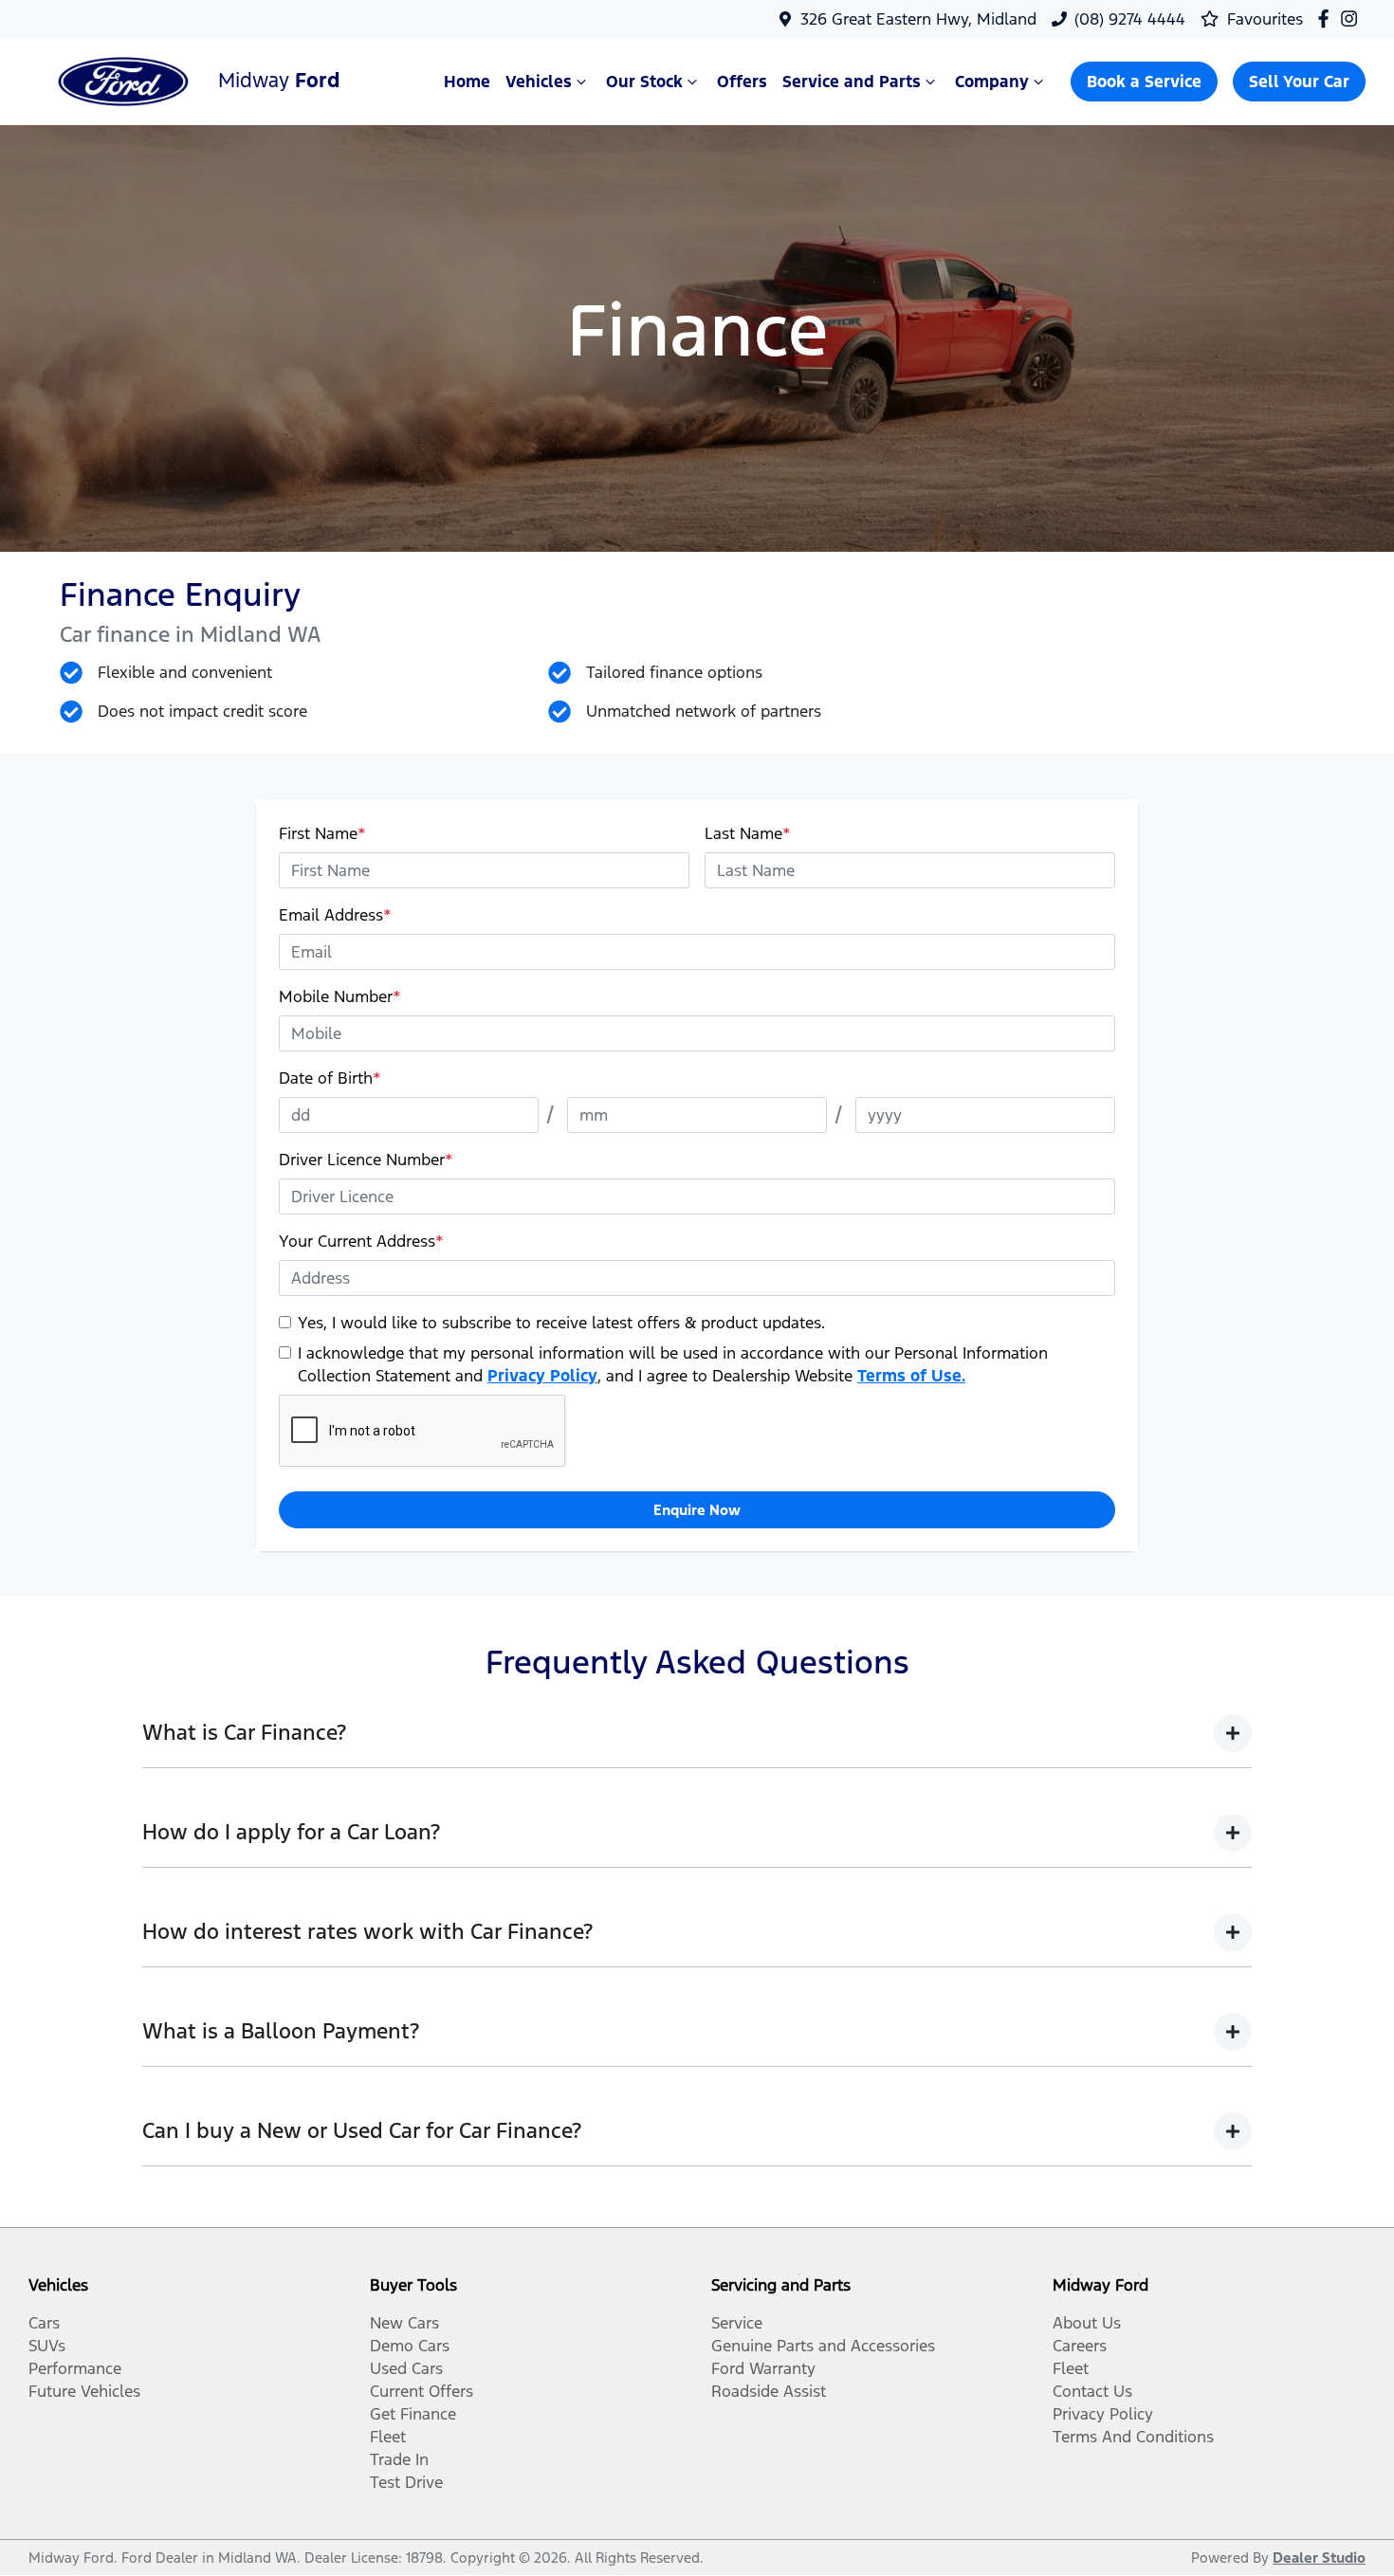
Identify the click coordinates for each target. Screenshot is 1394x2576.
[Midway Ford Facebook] (1327, 18)
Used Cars (406, 2368)
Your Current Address (361, 1241)
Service (737, 2323)
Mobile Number (340, 996)
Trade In (399, 2459)
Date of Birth (330, 1078)
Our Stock (644, 82)
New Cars (404, 2323)
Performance (75, 2368)
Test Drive (406, 2482)
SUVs (47, 2346)
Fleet (388, 2437)
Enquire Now (697, 1510)
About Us (1087, 2323)
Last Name (748, 833)
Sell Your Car (1299, 82)
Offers (742, 82)
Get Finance (413, 2414)
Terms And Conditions (1133, 2437)
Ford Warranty (763, 2368)
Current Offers (422, 2391)
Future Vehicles (84, 2391)
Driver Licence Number (366, 1160)
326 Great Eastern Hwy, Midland (918, 19)
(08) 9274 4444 (1130, 19)
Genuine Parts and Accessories (823, 2346)
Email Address (335, 915)
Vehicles (539, 82)
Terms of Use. (911, 1376)
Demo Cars (410, 2346)
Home (467, 82)
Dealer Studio (1319, 2558)
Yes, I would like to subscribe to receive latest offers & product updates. (561, 1323)
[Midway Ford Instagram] (1353, 18)
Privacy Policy (542, 1376)
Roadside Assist (769, 2391)
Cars (44, 2323)
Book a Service (1144, 82)
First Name (322, 833)
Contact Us (1092, 2391)
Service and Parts (852, 82)
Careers (1080, 2346)
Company (992, 82)
